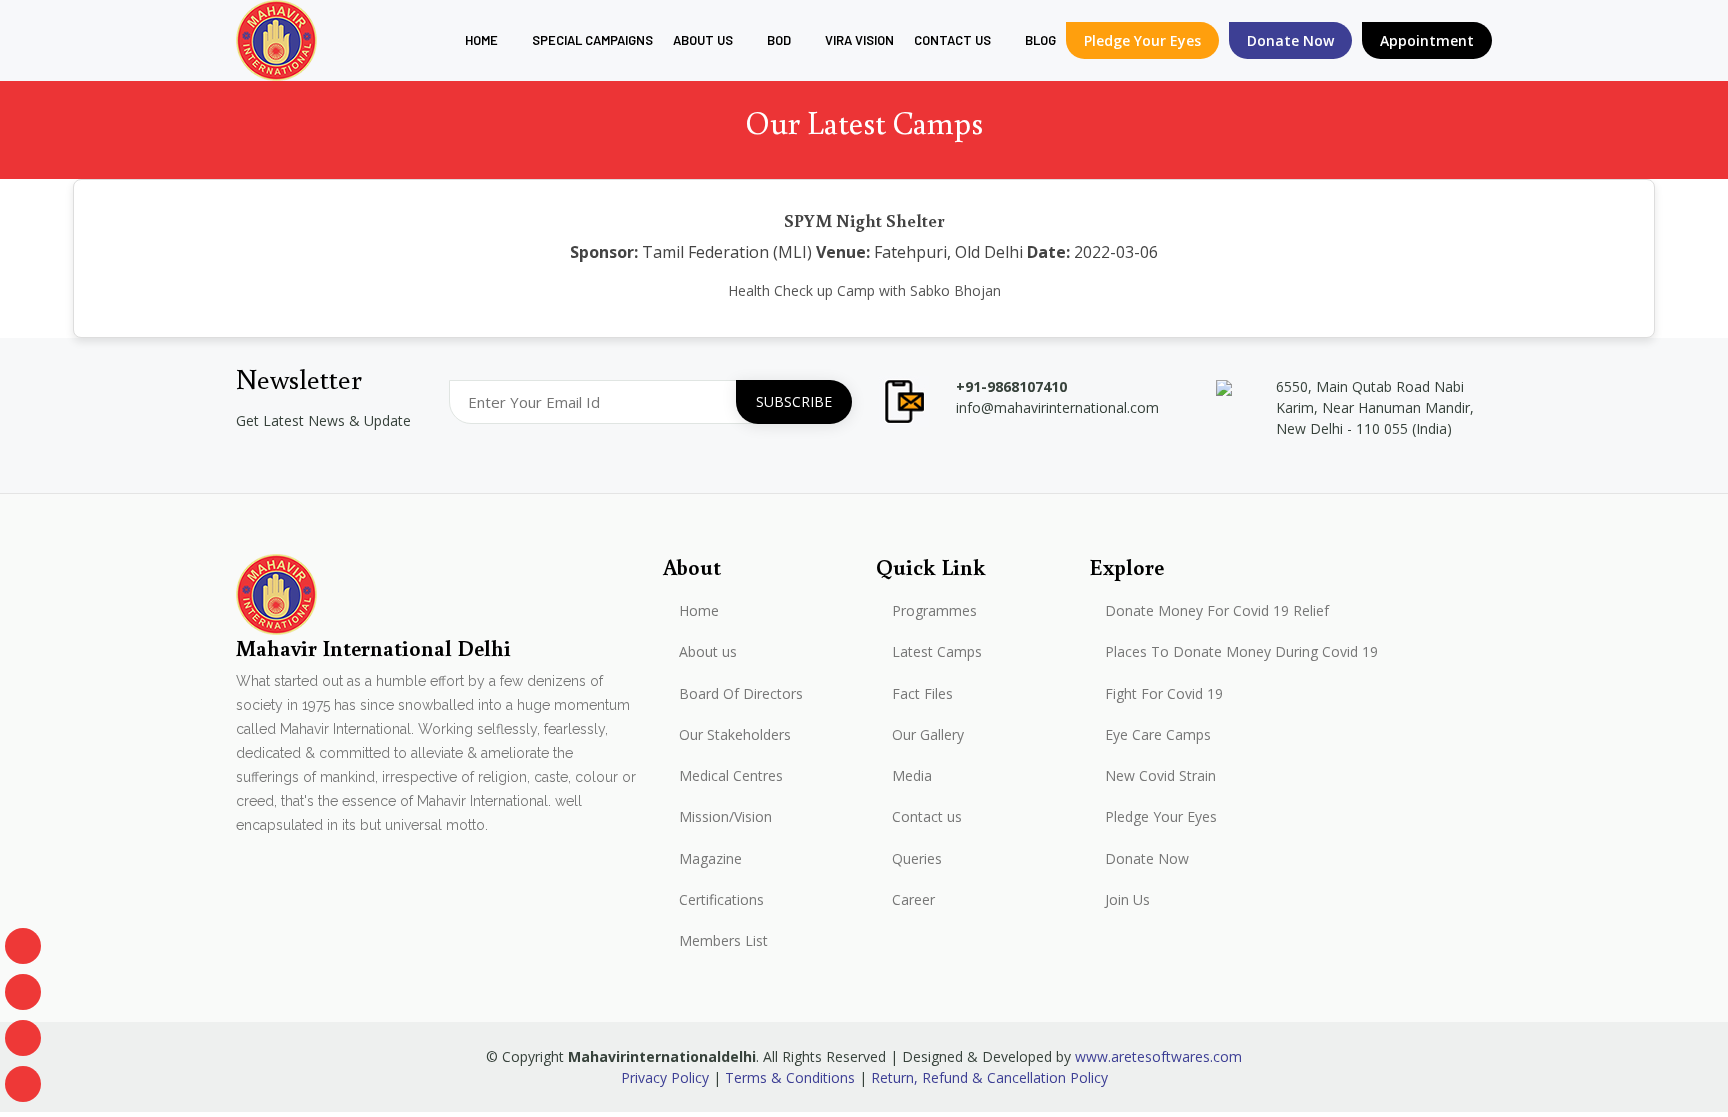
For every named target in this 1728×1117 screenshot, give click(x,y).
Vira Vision (859, 40)
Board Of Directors (741, 694)
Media (912, 776)
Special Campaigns (592, 40)
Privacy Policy (665, 1077)
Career (913, 900)
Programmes (934, 611)
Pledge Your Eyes (1142, 40)
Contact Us (952, 40)
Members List (723, 941)
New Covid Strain (1160, 776)
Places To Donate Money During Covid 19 (1241, 652)
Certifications (721, 900)
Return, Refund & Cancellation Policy (989, 1077)
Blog (1040, 40)
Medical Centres (731, 776)
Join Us (1127, 900)
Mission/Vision (725, 817)
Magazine (710, 859)
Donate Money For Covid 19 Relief (1217, 611)
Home (481, 40)
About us (703, 40)
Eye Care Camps (1158, 735)
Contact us (927, 817)
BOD (779, 40)
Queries (917, 859)
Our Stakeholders (735, 735)
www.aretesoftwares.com (1158, 1056)
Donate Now (1147, 859)
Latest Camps (937, 652)
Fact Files (922, 694)
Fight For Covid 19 (1164, 694)
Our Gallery (928, 735)
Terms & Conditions (790, 1077)
